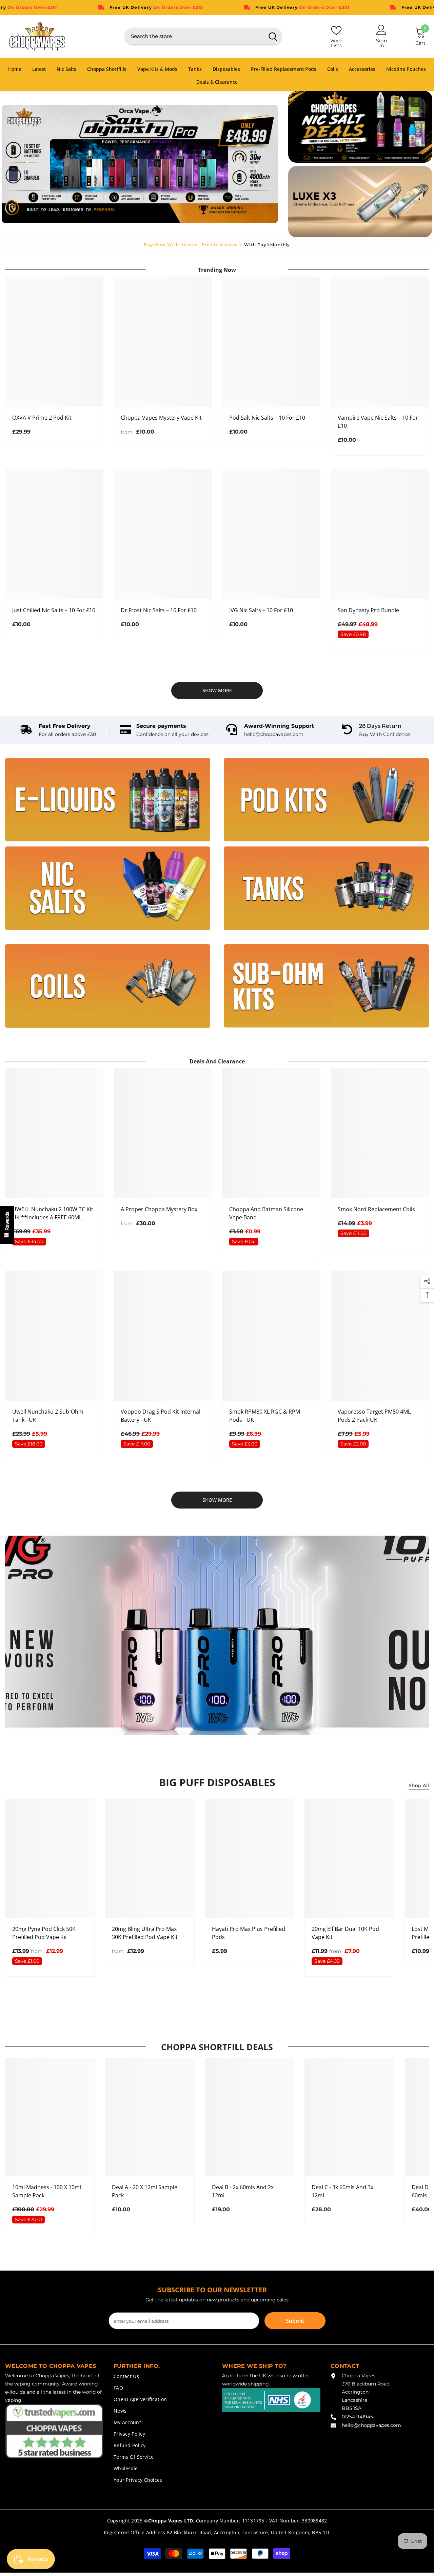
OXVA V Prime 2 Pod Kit (42, 418)
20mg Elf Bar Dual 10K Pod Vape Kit (345, 1933)
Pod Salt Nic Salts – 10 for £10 (267, 418)
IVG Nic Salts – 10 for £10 (261, 610)
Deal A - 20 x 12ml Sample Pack (145, 2191)
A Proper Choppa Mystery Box (159, 1209)
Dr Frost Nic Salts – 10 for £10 (159, 610)
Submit (295, 2321)
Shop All (419, 1785)
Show (7, 1225)
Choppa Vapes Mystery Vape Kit (161, 418)
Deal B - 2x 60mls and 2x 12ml (243, 2191)
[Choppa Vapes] (108, 800)
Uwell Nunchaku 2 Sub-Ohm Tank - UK (48, 1416)
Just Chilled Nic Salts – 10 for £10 (54, 610)
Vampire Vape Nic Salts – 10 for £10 (378, 422)
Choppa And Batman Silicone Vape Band (266, 1213)
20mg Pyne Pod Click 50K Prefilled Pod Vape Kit (44, 1933)
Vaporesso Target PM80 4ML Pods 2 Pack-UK (374, 1416)
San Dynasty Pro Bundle (368, 610)
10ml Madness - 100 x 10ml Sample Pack (47, 2191)
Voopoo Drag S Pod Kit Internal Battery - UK (161, 1416)
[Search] (203, 36)
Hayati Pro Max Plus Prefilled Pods (249, 1933)
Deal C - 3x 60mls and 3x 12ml (342, 2191)
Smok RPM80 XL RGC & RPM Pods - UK (265, 1416)
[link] (58, 730)
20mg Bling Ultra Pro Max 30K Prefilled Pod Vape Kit (145, 1933)
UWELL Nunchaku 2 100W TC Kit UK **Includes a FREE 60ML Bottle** (53, 1213)
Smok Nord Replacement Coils (376, 1209)
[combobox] (194, 36)
